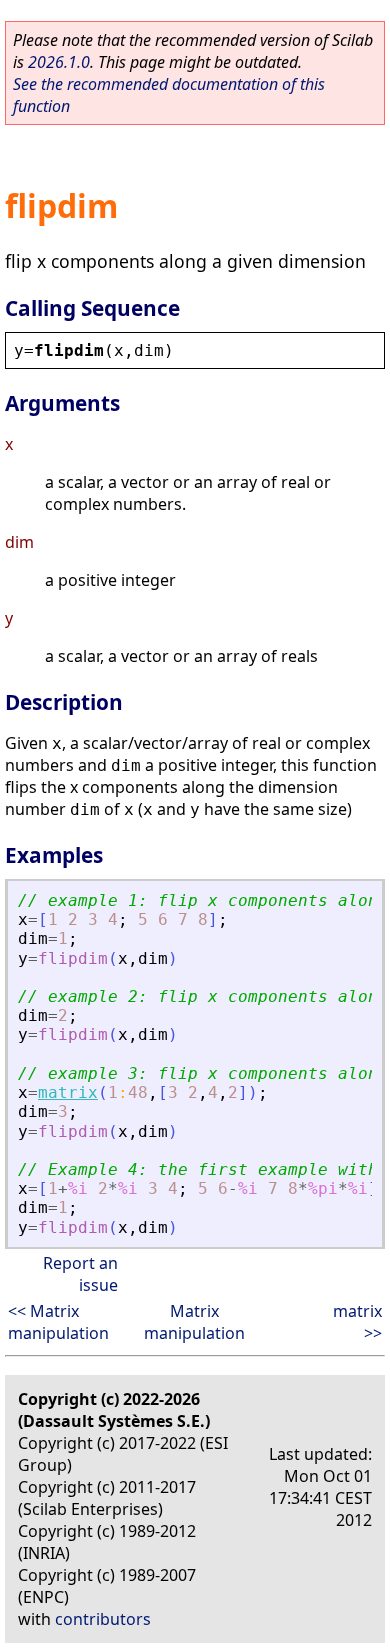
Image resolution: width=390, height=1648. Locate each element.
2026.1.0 (59, 62)
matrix (68, 1092)
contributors (103, 1619)
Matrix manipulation (194, 1322)
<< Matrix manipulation (58, 1322)
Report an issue (80, 1274)
